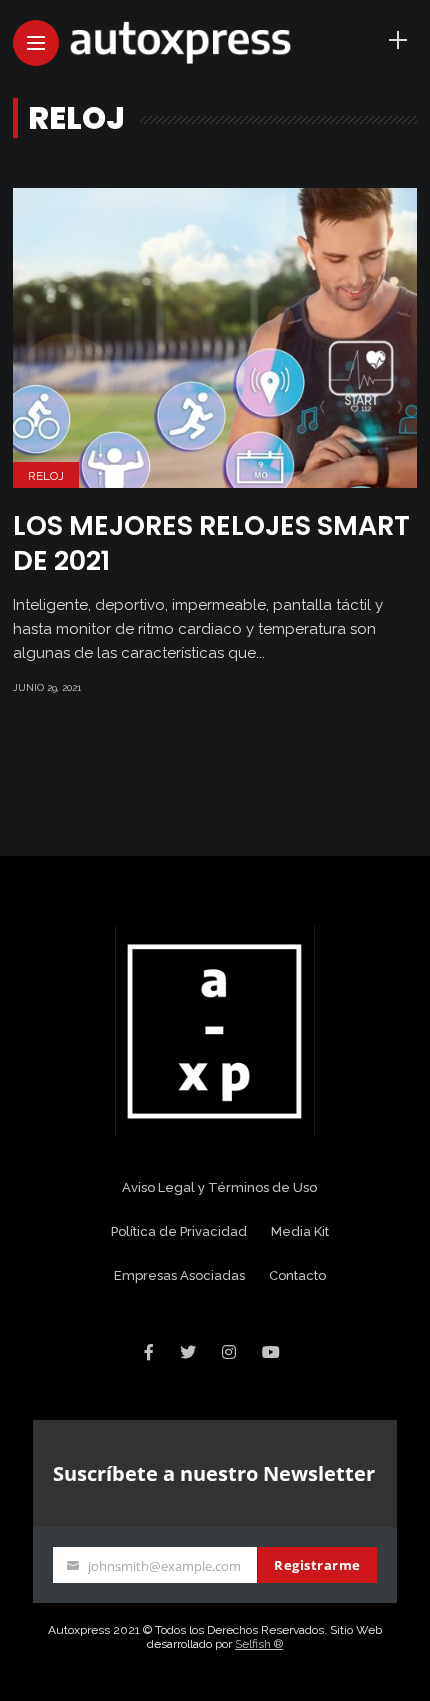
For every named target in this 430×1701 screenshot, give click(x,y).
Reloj (46, 476)
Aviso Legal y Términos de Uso (219, 1187)
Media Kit (300, 1231)
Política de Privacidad (179, 1231)
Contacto (297, 1275)
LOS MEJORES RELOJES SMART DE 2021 (211, 543)
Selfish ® (259, 1644)
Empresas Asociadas (179, 1275)
